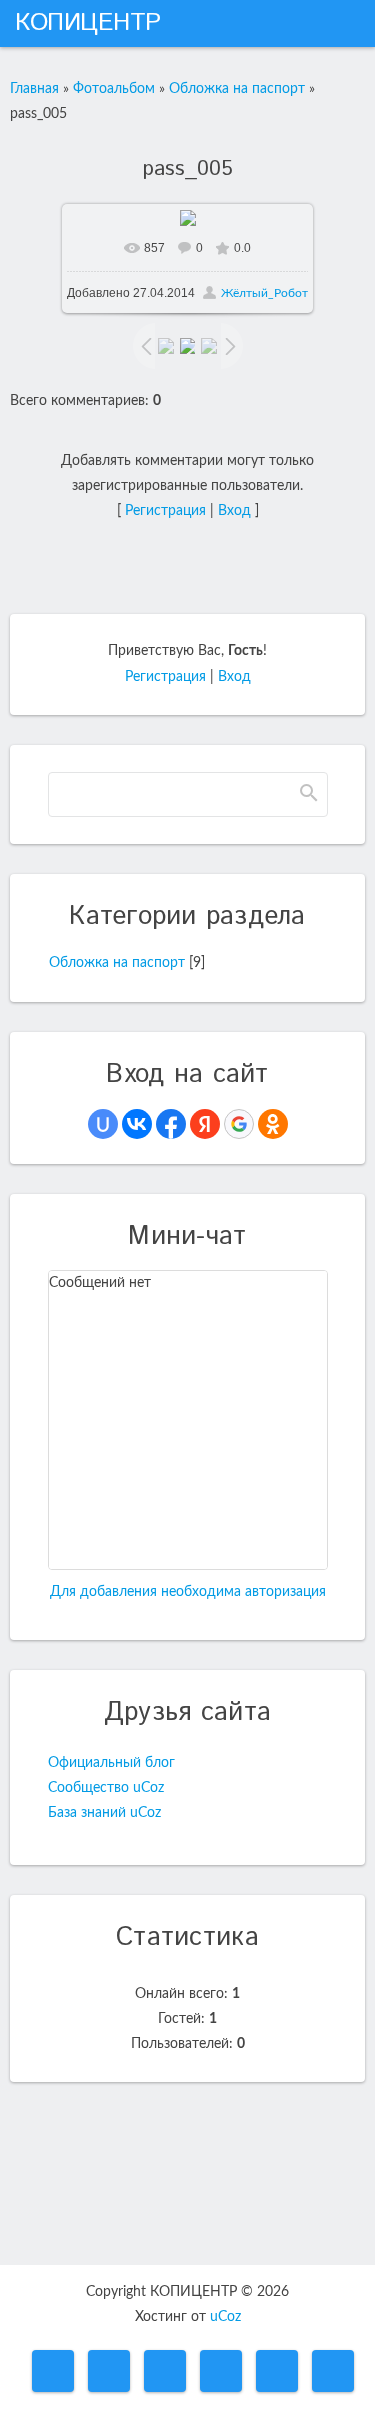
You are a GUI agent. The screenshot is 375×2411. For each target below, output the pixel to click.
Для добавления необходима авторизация (188, 1592)
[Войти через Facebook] (171, 1124)
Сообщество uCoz (106, 1788)
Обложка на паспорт (237, 89)
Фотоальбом (114, 89)
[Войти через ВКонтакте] (137, 1124)
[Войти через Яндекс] (205, 1124)
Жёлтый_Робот (264, 293)
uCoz (225, 2317)
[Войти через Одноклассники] (273, 1124)
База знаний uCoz (104, 1813)
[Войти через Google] (239, 1124)
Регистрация (165, 511)
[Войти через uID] (103, 1124)
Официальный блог (111, 1763)
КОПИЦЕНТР (88, 23)
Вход (234, 511)
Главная (34, 89)
